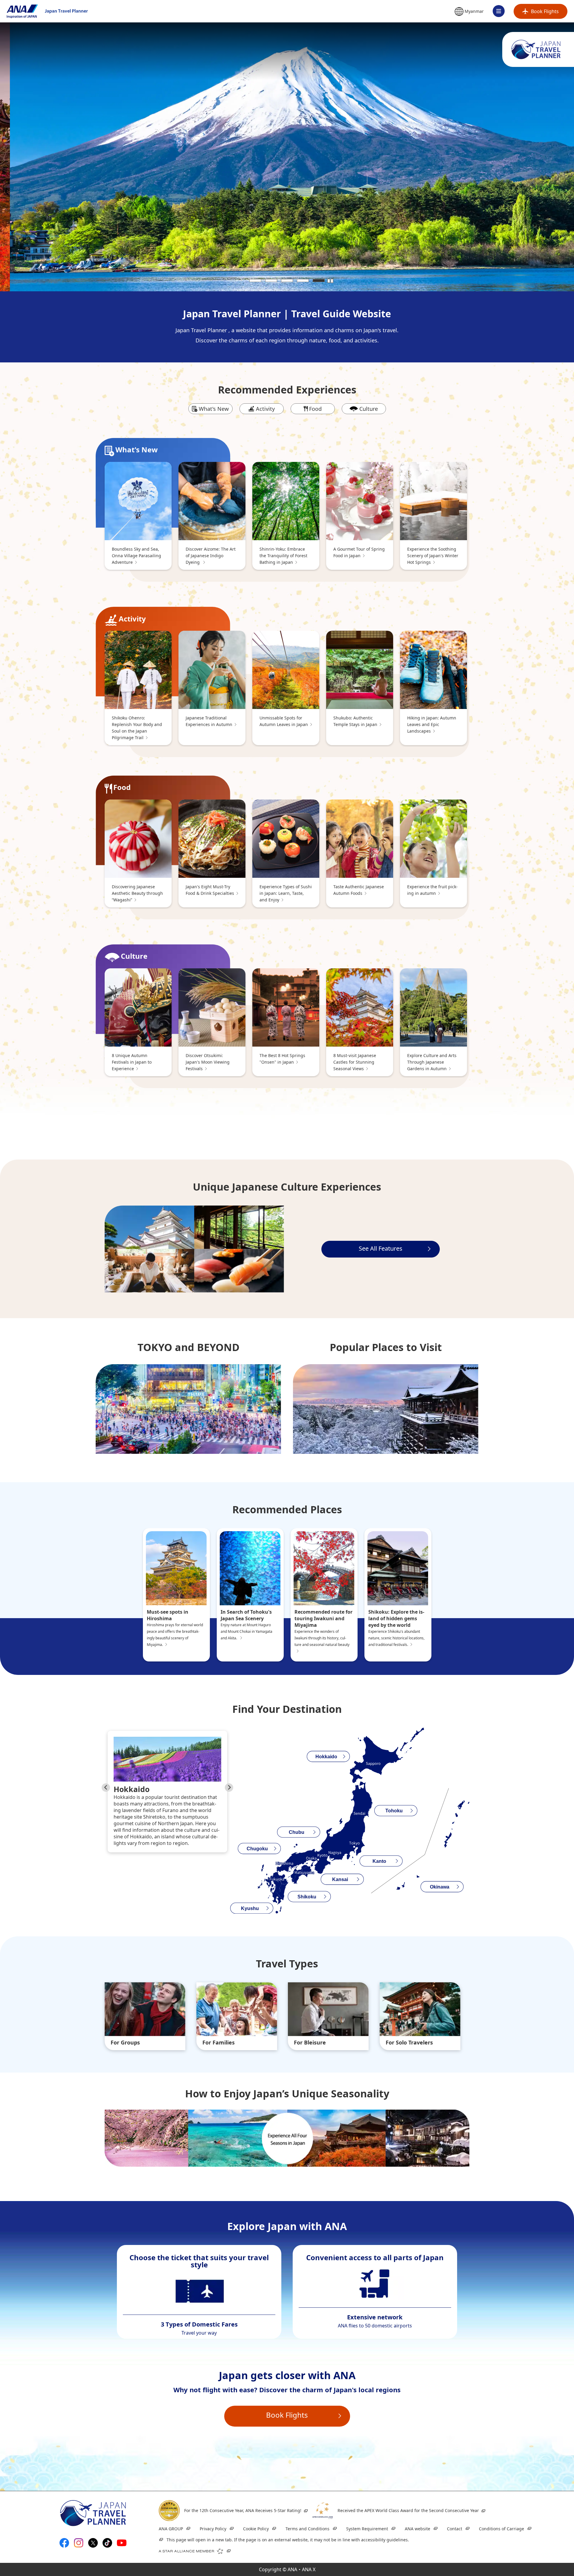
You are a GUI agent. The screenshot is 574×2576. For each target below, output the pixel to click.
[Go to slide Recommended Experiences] (554, 1274)
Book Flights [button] (287, 2415)
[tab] (255, 281)
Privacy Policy (213, 2529)
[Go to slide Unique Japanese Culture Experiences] (554, 1285)
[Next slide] (229, 1788)
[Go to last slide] (106, 1788)
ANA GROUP (171, 2529)
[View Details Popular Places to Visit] (386, 1409)
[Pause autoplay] (330, 281)
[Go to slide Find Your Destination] (554, 1297)
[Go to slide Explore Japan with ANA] (554, 1320)
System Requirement (367, 2529)
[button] (469, 12)
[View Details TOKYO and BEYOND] (188, 1409)
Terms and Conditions (307, 2529)
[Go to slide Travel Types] (554, 1308)
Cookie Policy (256, 2529)
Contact (455, 2529)
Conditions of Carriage (502, 2529)
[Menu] (499, 11)
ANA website (417, 2529)
